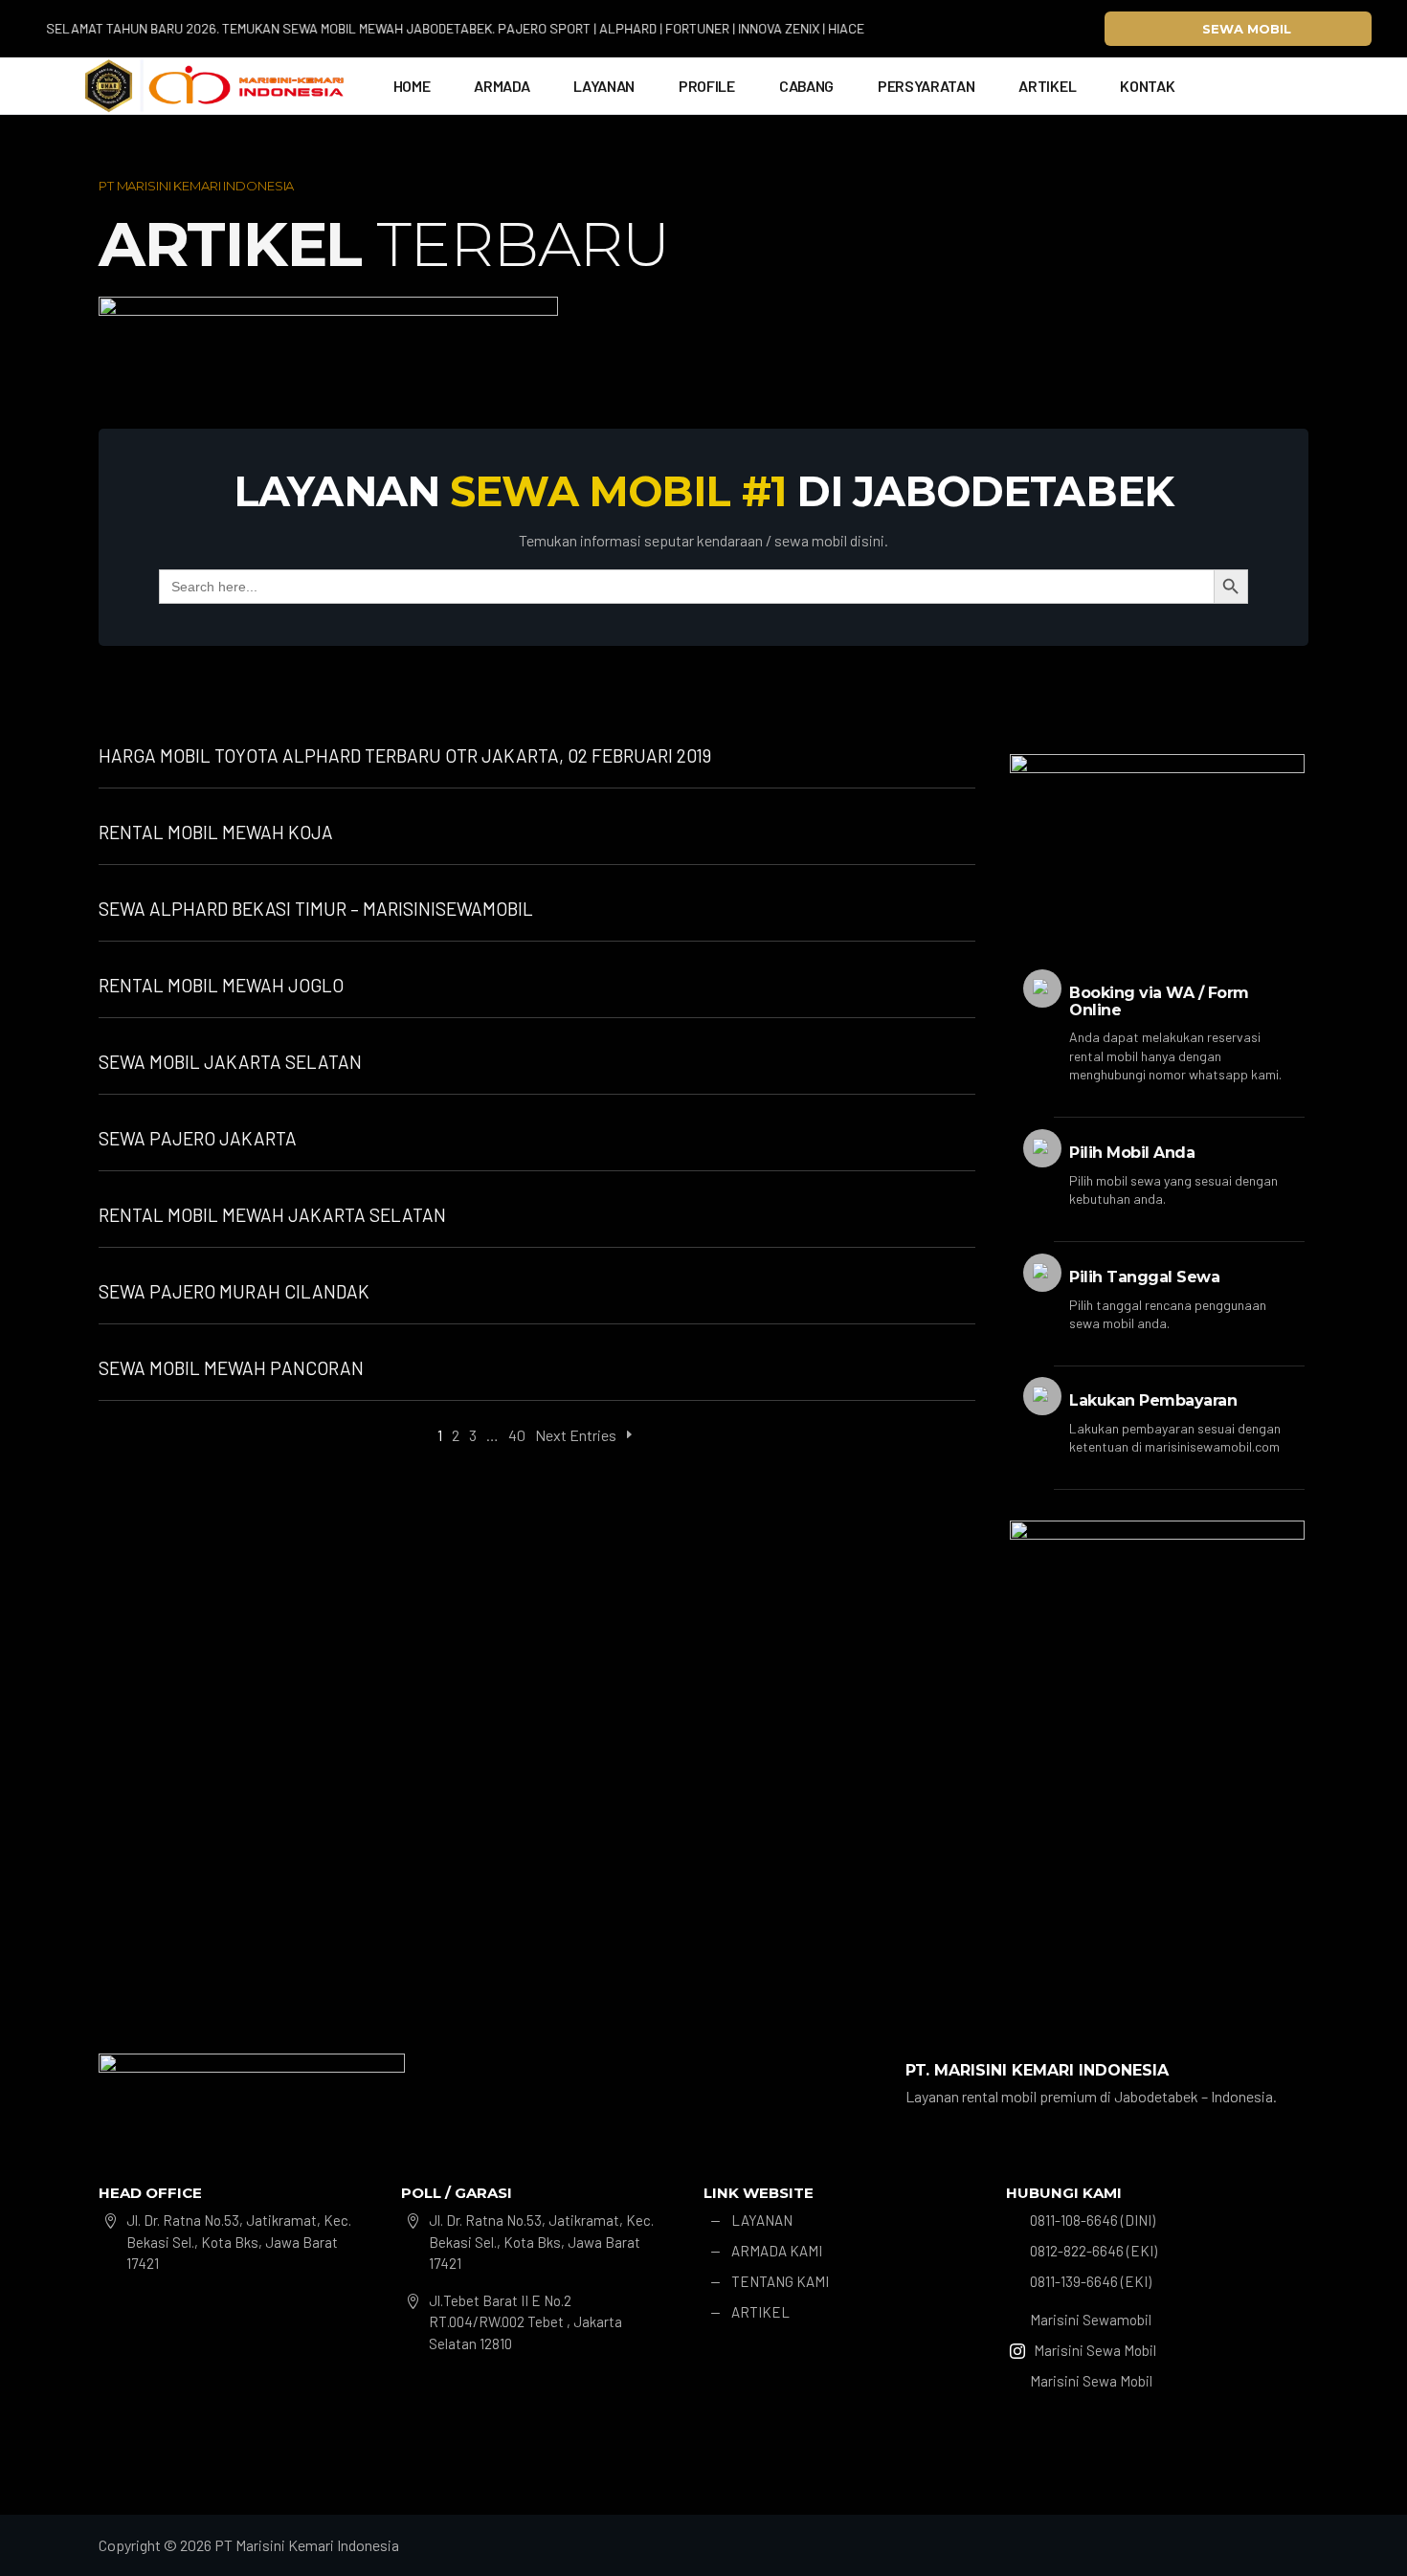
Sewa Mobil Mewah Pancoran (231, 1368)
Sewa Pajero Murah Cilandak (234, 1291)
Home (412, 86)
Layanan (604, 86)
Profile (707, 86)
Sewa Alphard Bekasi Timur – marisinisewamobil (316, 909)
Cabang (806, 86)
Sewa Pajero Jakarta (198, 1138)
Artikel (1047, 86)
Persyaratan (926, 86)
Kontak (1147, 86)
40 (517, 1435)
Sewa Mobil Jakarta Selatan (230, 1062)
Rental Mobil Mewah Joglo (221, 985)
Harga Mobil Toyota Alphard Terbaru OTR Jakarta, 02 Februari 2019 (405, 755)
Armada (502, 86)
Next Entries (576, 1435)
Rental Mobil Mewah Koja (216, 832)
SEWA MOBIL (1247, 29)
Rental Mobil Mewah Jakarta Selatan (272, 1215)
